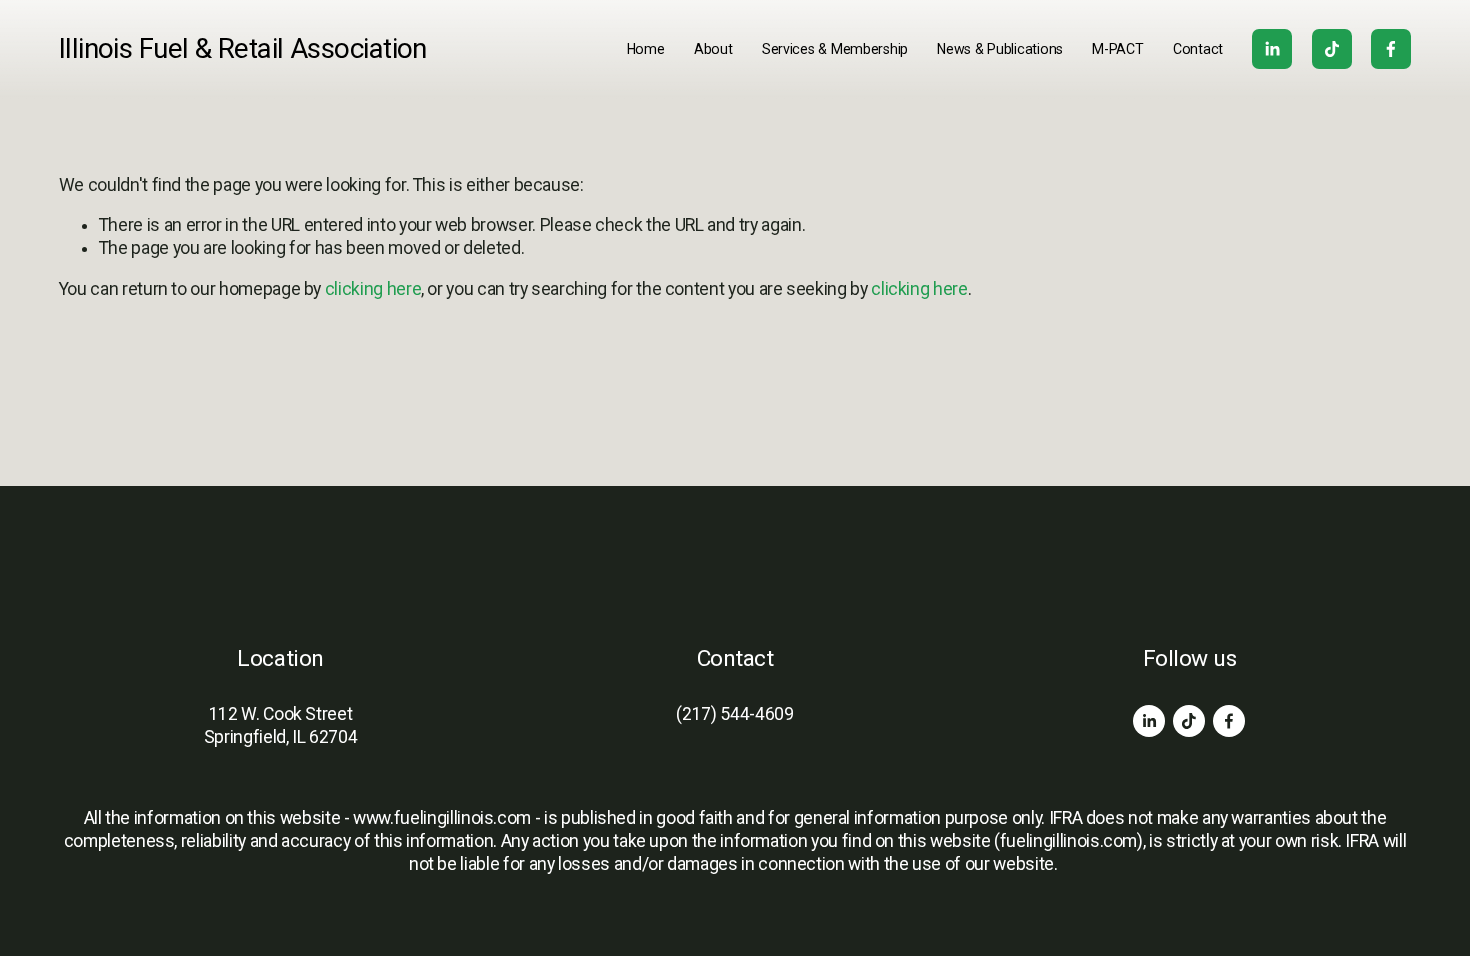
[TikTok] (1332, 49)
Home (646, 49)
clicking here (373, 289)
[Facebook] (1391, 49)
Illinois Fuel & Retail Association (243, 48)
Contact (1198, 49)
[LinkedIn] (1272, 49)
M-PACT (1117, 49)
